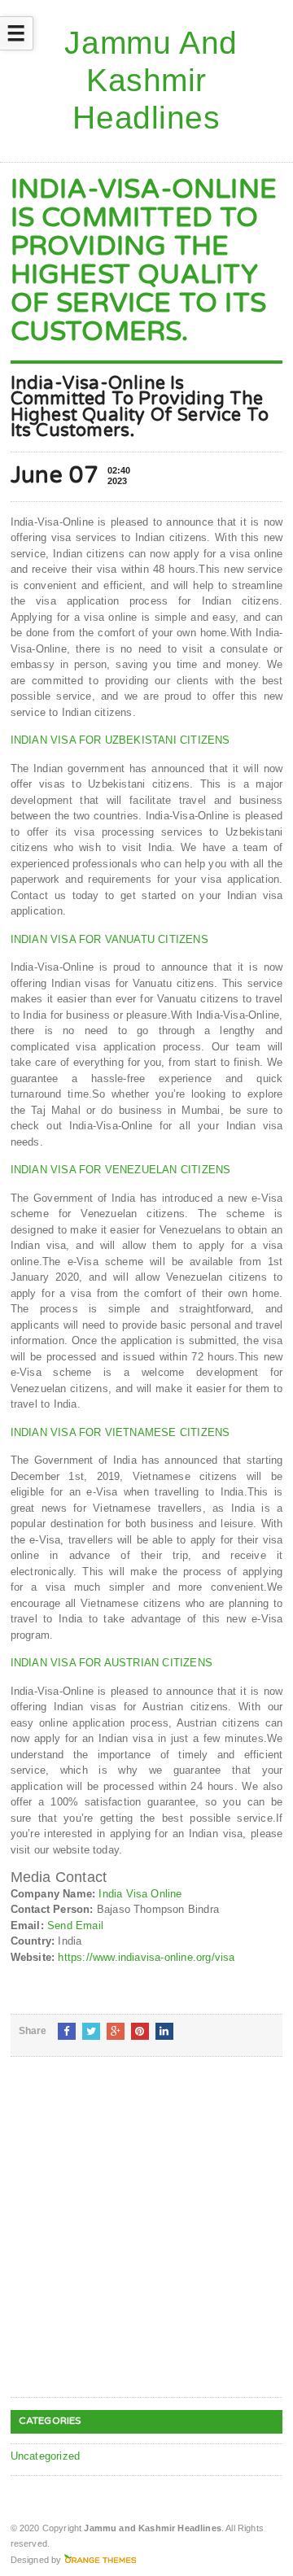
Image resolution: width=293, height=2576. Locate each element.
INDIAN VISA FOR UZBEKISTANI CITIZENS (120, 740)
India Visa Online (140, 1894)
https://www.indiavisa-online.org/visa (146, 1957)
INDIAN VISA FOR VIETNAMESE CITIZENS (120, 1432)
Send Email (75, 1925)
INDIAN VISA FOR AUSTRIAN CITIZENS (112, 1663)
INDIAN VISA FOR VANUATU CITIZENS (109, 939)
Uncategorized (46, 2456)
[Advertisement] (146, 2240)
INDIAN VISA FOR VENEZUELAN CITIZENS (121, 1170)
